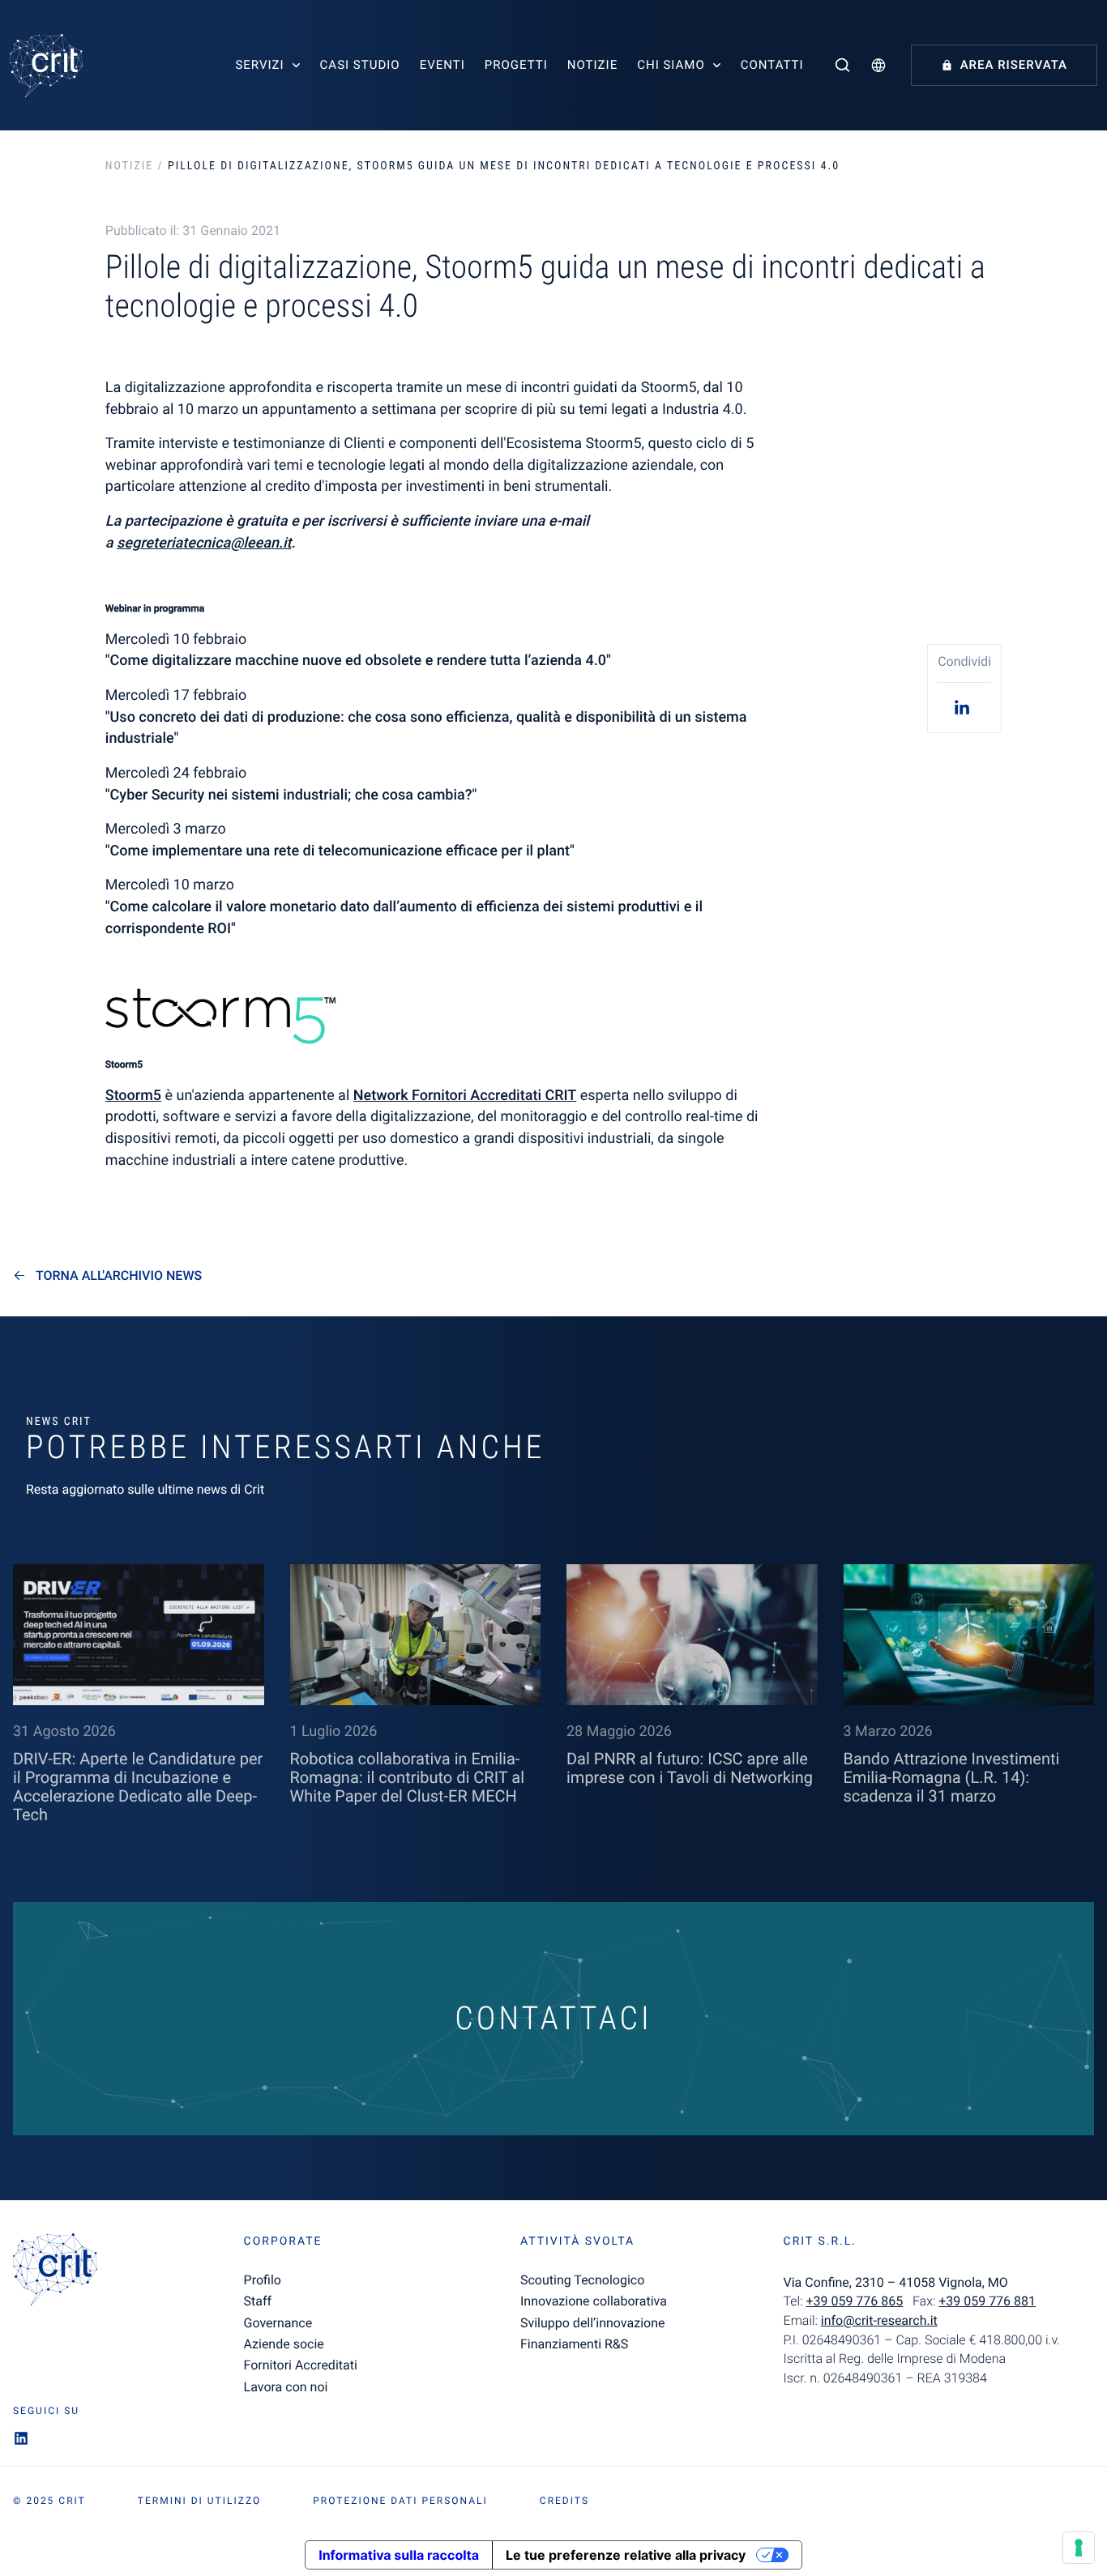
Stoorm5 (133, 1096)
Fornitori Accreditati (301, 2365)
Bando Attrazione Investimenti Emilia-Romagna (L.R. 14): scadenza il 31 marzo (952, 1777)
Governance (278, 2323)
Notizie (592, 65)
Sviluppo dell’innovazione (592, 2323)
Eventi (442, 65)
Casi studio (360, 65)
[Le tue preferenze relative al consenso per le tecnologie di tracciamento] (1079, 2548)
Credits (564, 2501)
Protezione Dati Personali (400, 2501)
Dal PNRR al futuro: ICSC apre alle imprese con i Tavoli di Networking (690, 1768)
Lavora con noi (286, 2387)
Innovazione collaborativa (594, 2301)
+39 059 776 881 (987, 2301)
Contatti (772, 65)
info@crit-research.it (879, 2320)
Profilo (263, 2280)
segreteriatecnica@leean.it (204, 543)
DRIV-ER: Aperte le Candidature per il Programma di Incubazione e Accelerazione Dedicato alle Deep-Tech (138, 1787)
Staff (258, 2301)
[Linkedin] (964, 707)
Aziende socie (284, 2344)
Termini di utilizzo (199, 2501)
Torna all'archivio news (119, 1276)
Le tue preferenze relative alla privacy (626, 2555)
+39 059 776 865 (854, 2301)
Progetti (516, 65)
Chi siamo (671, 65)
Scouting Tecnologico (582, 2280)
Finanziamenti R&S (574, 2344)
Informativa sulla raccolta (399, 2555)
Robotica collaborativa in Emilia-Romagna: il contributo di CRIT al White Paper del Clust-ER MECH (408, 1777)
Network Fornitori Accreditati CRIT (465, 1096)
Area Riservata (1014, 65)
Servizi (259, 65)
